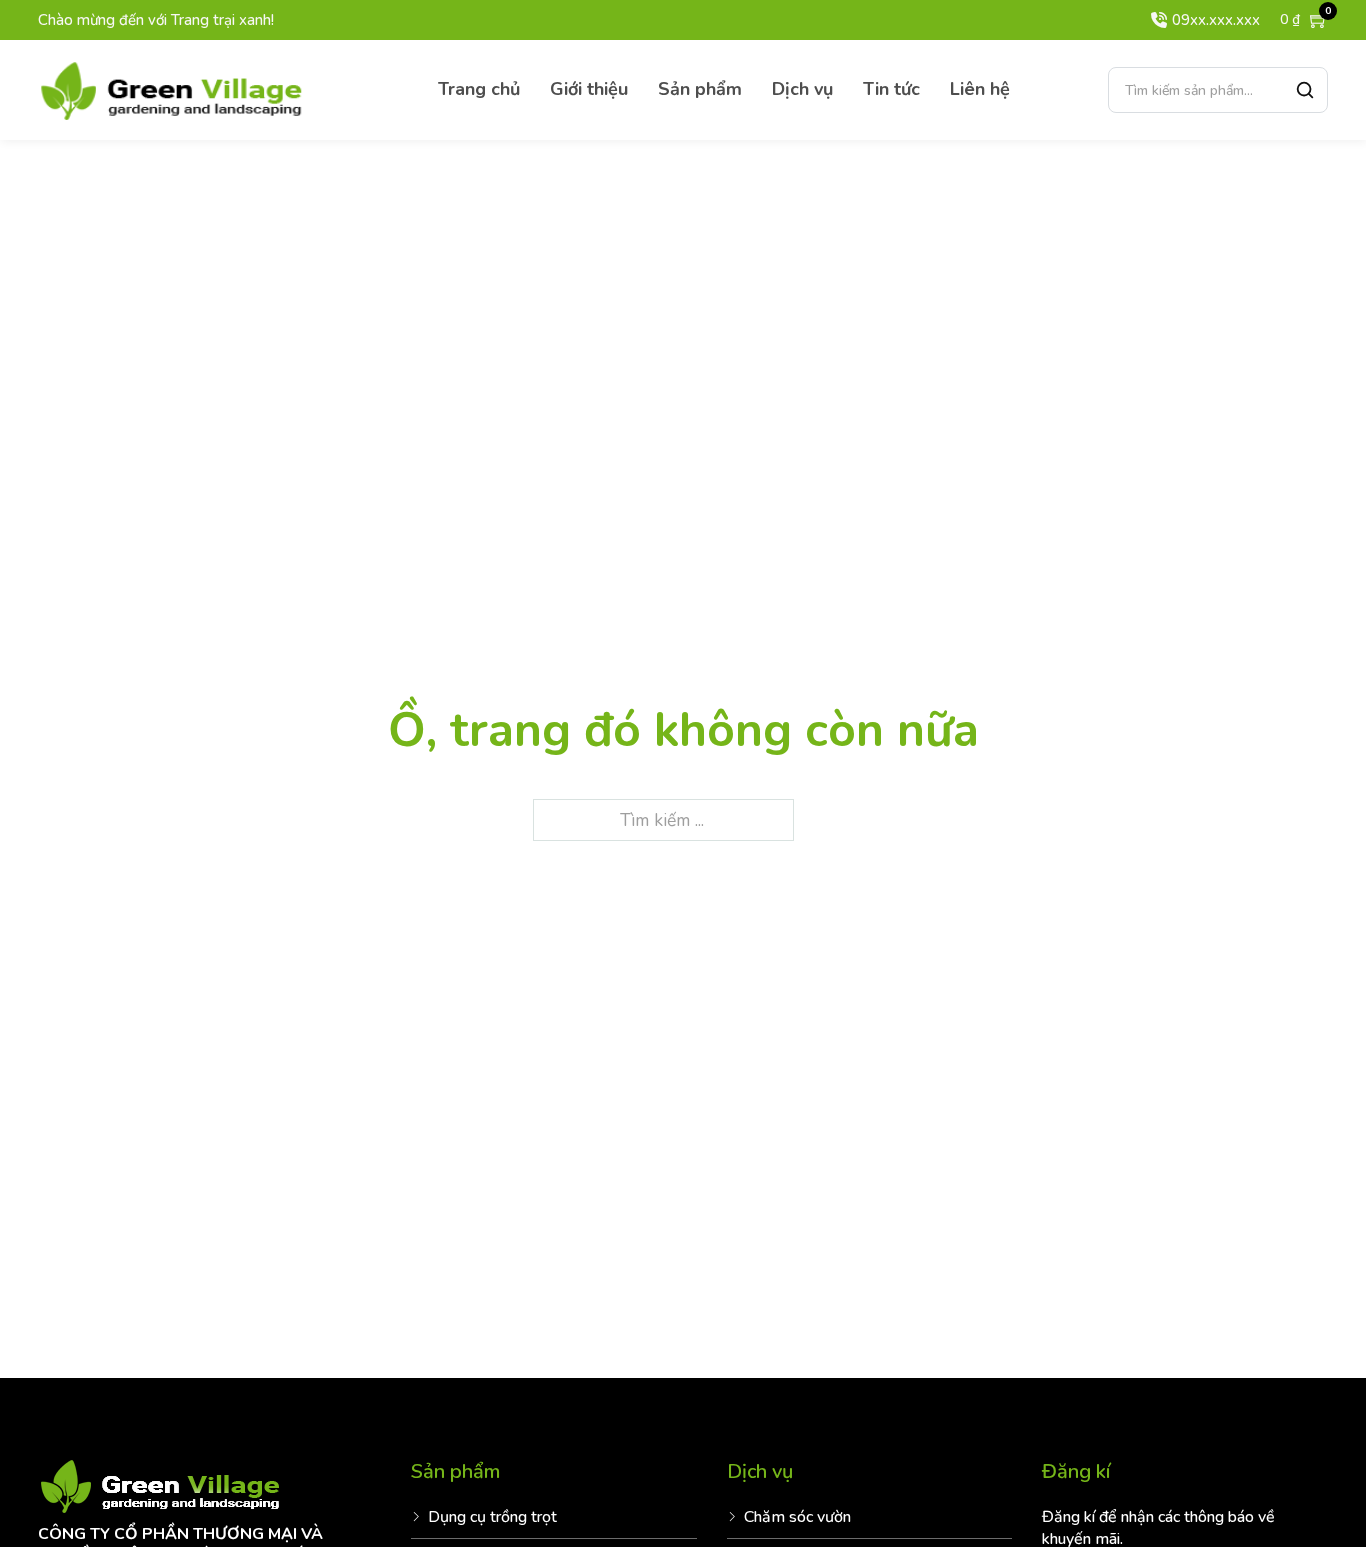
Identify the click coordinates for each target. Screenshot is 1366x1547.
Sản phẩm (700, 89)
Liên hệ (980, 89)
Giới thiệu (589, 89)
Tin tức (891, 89)
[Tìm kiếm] (1305, 90)
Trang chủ (479, 89)
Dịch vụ (802, 89)
